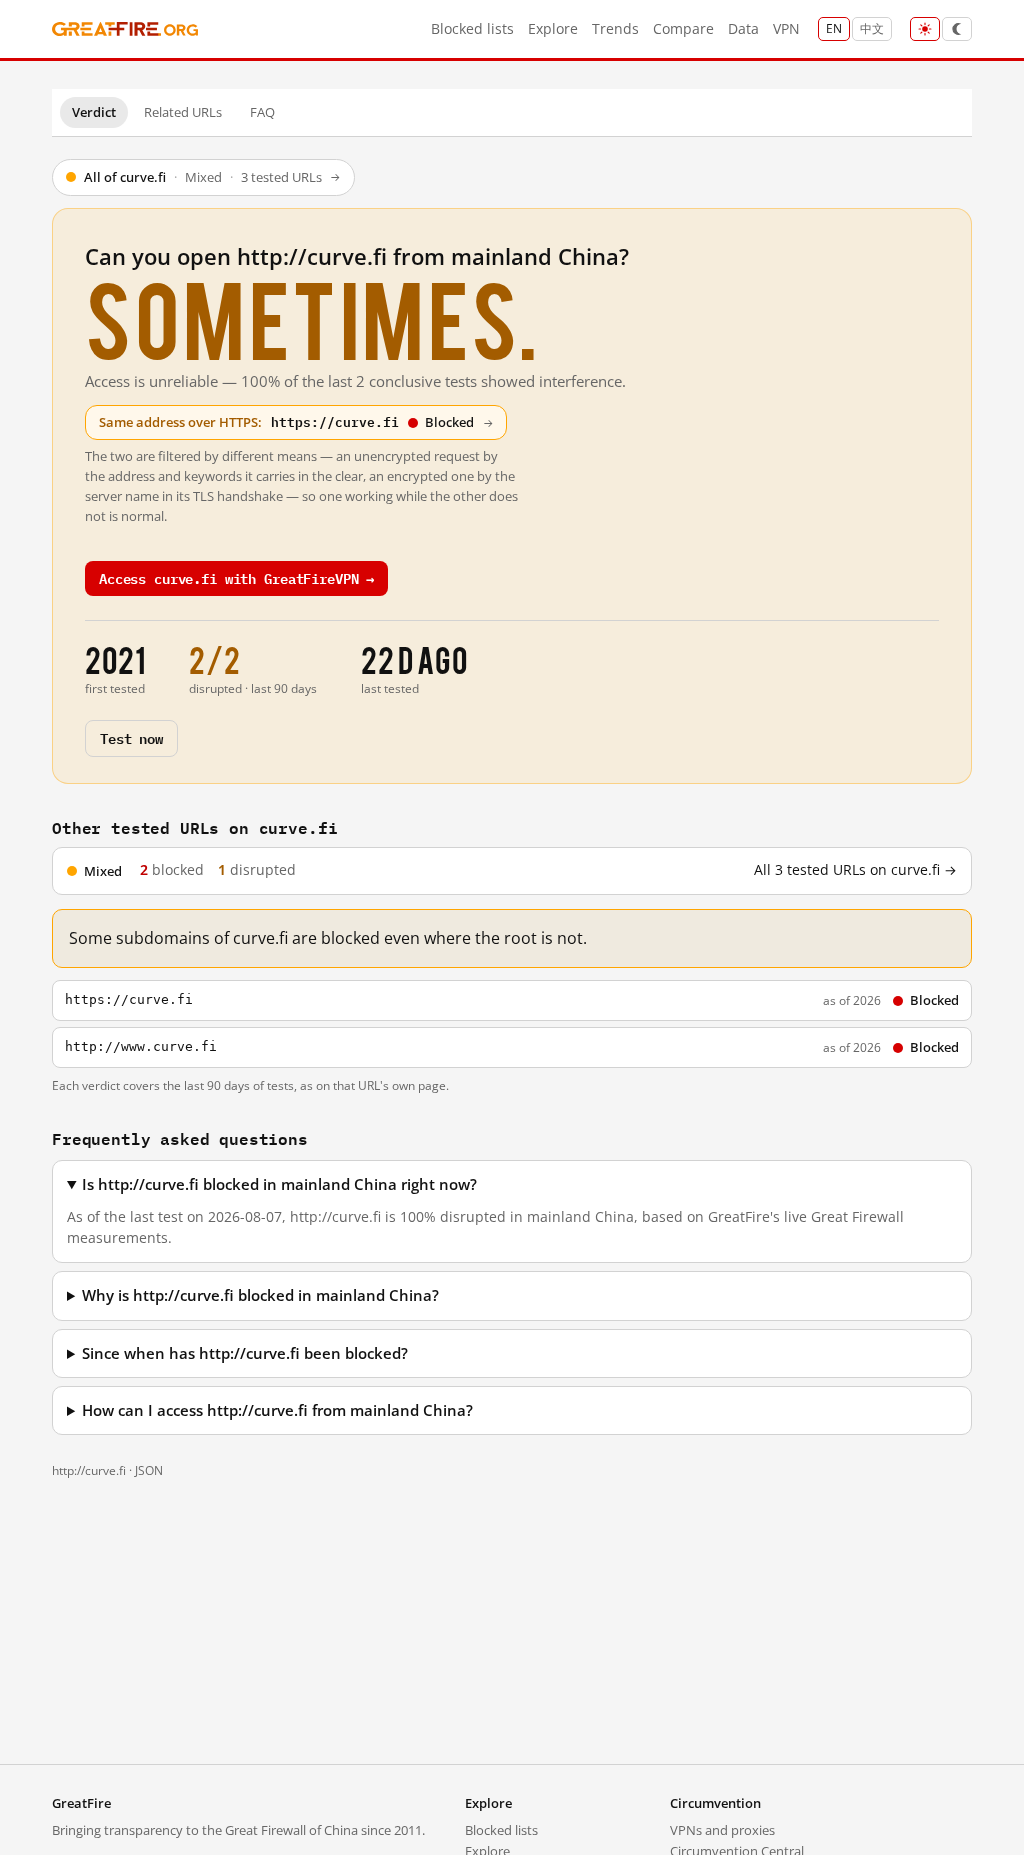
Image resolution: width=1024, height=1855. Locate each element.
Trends (615, 28)
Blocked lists (472, 28)
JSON (149, 1470)
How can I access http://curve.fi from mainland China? (277, 1410)
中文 (872, 28)
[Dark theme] (957, 29)
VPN (786, 28)
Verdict (94, 112)
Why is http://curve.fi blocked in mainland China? (260, 1295)
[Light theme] (925, 29)
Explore (553, 28)
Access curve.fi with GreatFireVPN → (236, 577)
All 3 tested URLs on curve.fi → (855, 870)
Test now (131, 737)
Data (743, 28)
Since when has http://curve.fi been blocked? (245, 1353)
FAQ (262, 112)
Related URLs (183, 112)
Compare (683, 28)
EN (834, 28)
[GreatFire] (125, 29)
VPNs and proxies (722, 1830)
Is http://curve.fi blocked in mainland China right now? (279, 1184)
